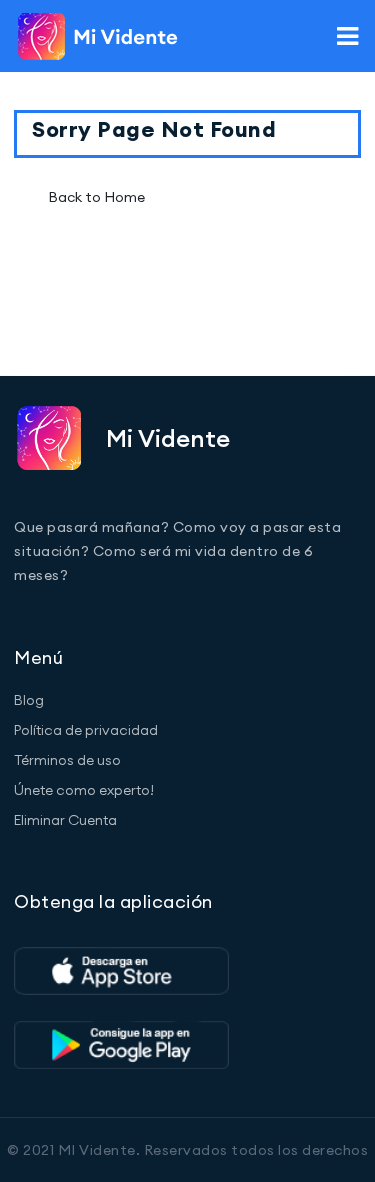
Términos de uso (67, 760)
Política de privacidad (86, 730)
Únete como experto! (84, 790)
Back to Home (96, 197)
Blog (29, 700)
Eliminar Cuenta (65, 820)
